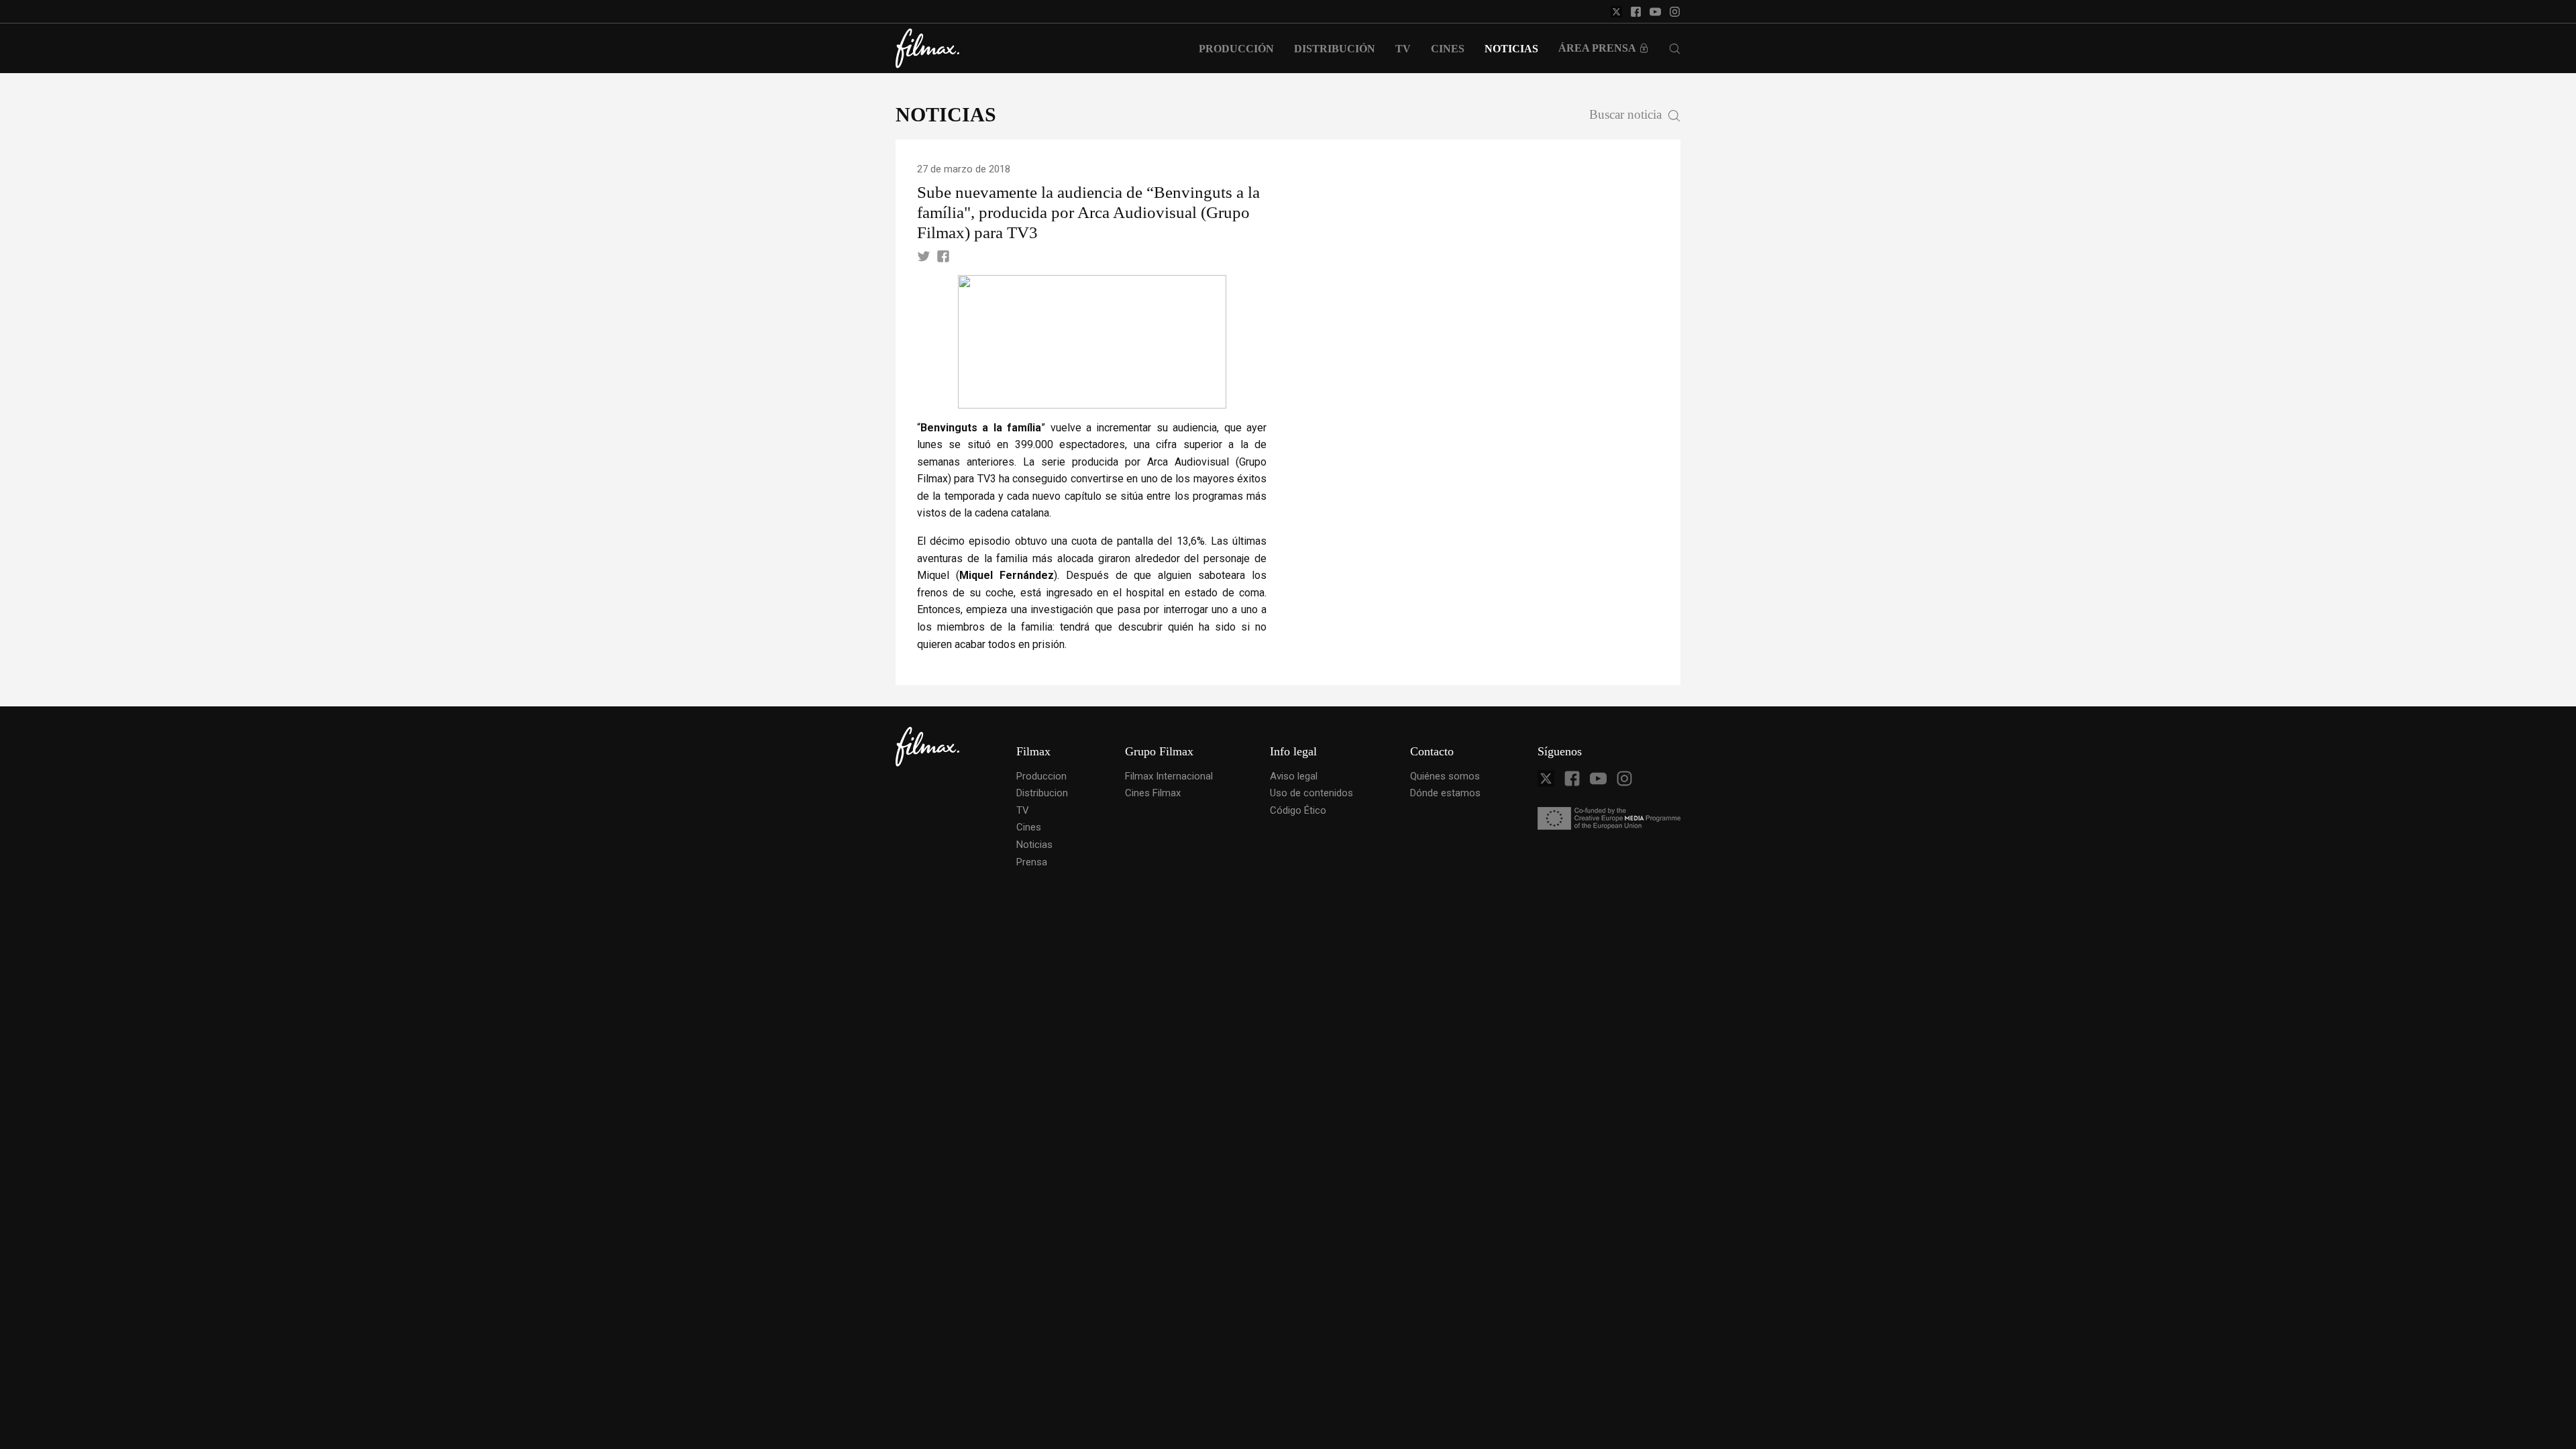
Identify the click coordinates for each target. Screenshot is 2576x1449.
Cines (1029, 827)
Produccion (1041, 776)
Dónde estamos (1445, 793)
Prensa (1032, 862)
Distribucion (1042, 793)
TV (1023, 810)
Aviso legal (1294, 776)
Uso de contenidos (1311, 793)
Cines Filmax (1153, 793)
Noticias (1034, 845)
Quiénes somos (1445, 776)
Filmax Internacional (1169, 776)
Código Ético (1298, 810)
